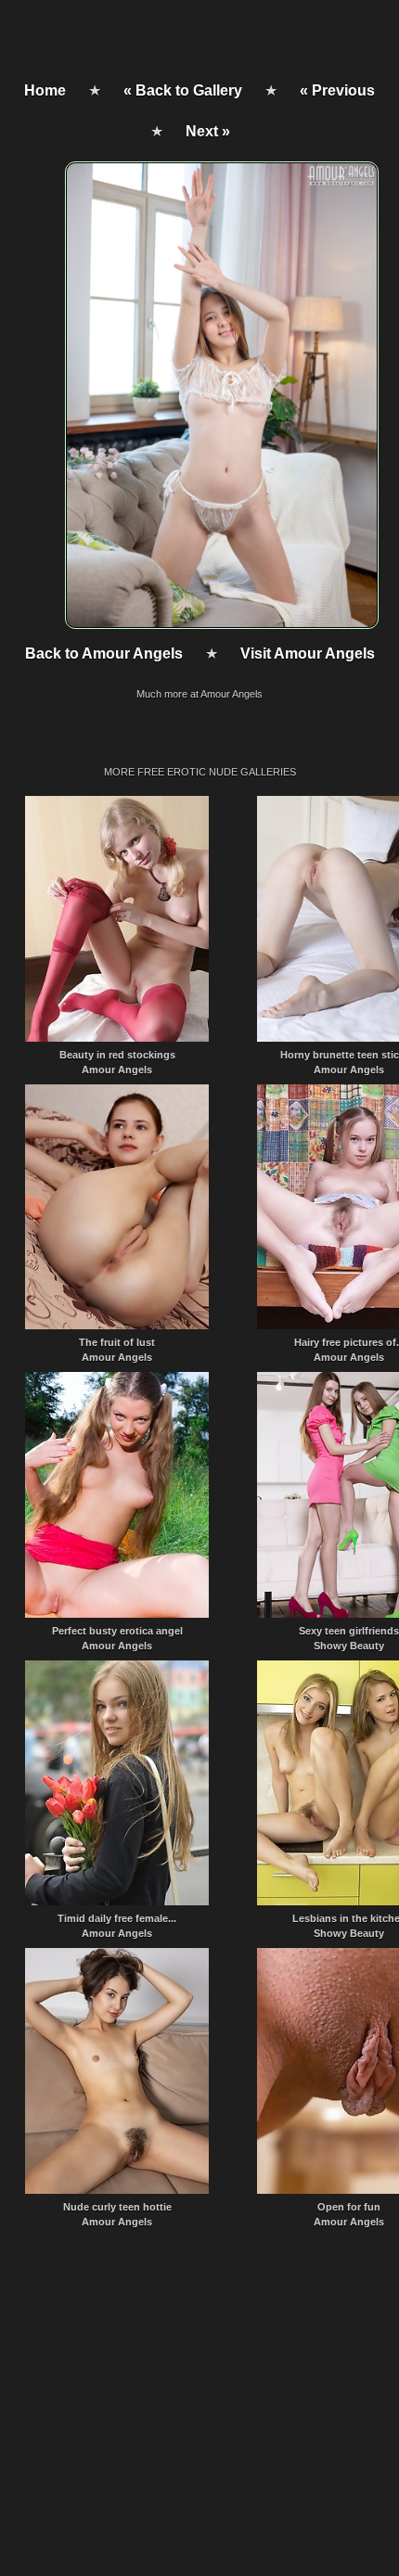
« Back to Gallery (183, 90)
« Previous (337, 90)
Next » (208, 131)
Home (45, 90)
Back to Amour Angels (104, 654)
